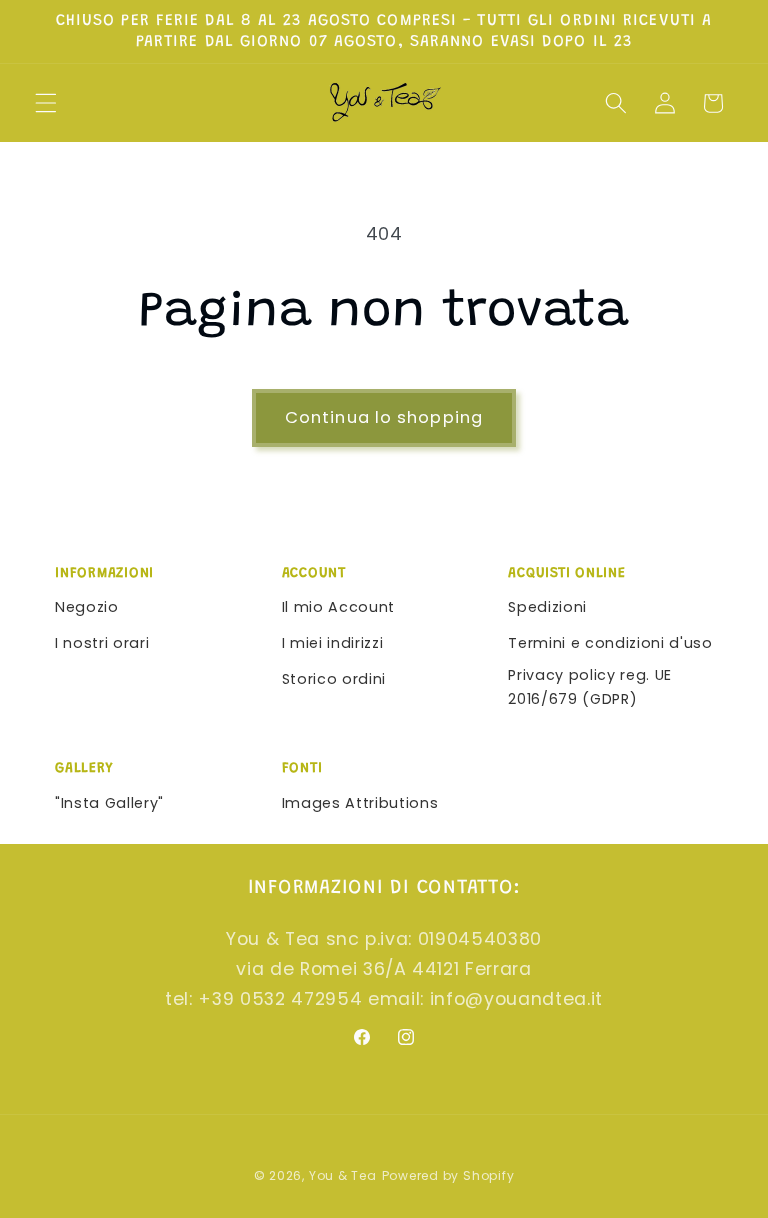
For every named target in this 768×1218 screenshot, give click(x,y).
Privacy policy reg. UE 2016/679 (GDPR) (590, 687)
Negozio (87, 607)
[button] (46, 103)
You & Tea (343, 1175)
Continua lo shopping (384, 417)
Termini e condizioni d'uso (610, 643)
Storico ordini (334, 679)
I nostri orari (102, 643)
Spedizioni (547, 607)
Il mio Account (338, 607)
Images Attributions (360, 803)
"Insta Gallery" (109, 803)
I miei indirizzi (333, 643)
